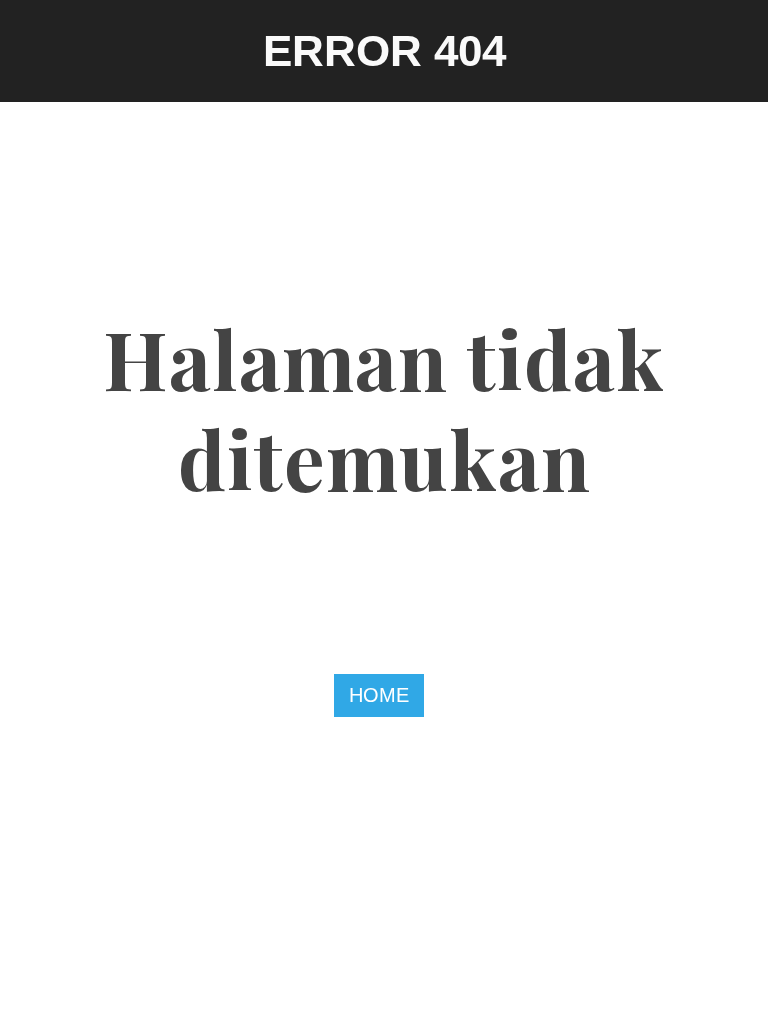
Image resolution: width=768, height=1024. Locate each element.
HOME (379, 695)
